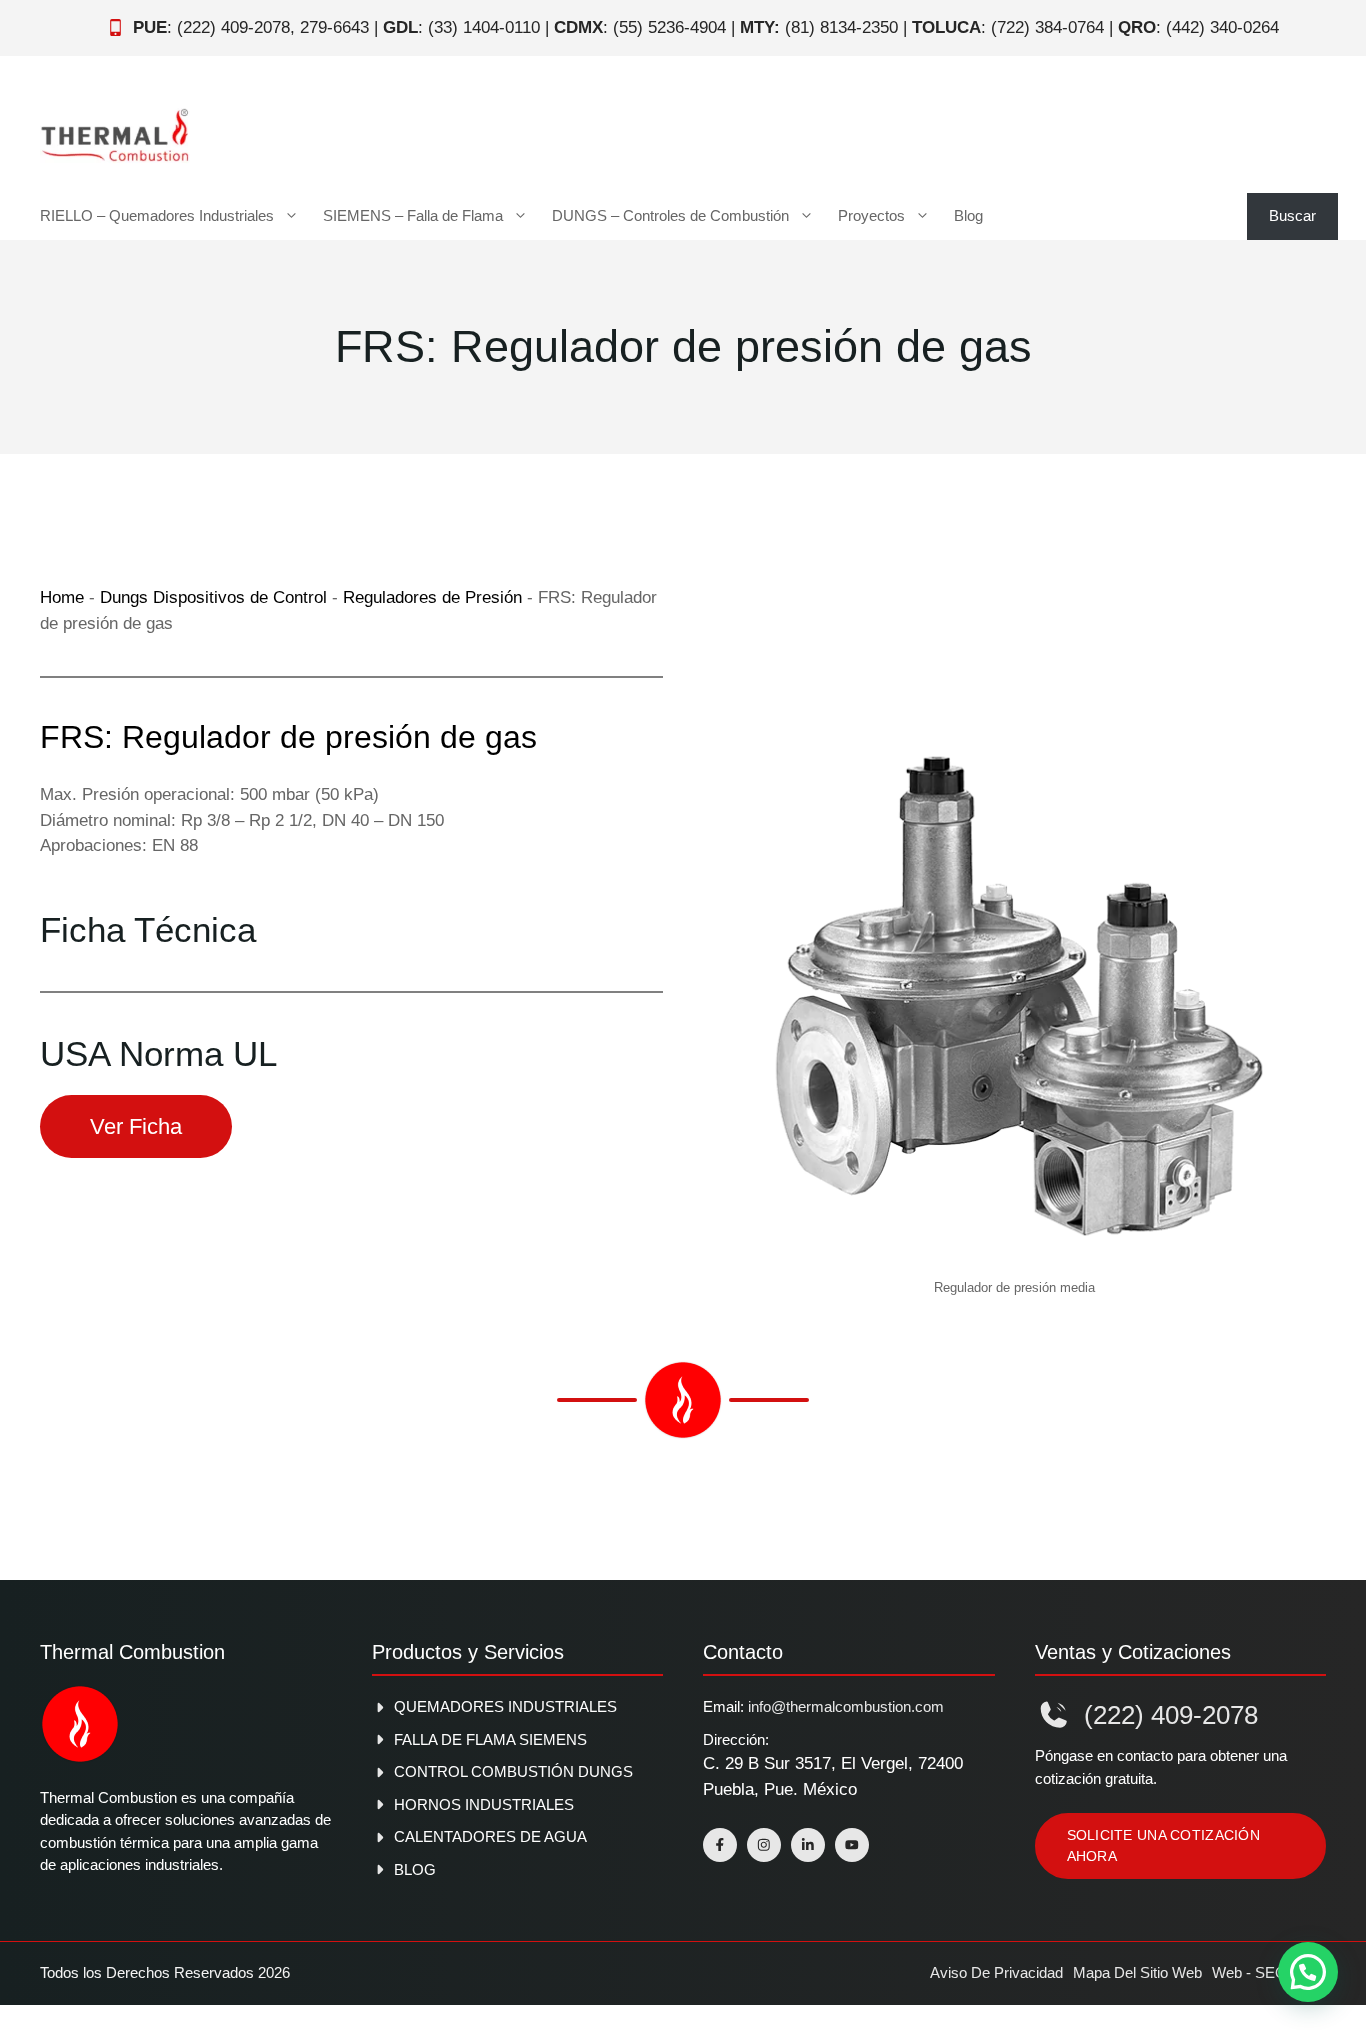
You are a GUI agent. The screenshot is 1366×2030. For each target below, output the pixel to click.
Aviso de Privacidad (996, 1972)
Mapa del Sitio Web (1137, 1972)
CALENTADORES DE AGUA (490, 1836)
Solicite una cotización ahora (1163, 1845)
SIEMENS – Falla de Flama (413, 215)
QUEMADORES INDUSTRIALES (505, 1706)
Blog (968, 215)
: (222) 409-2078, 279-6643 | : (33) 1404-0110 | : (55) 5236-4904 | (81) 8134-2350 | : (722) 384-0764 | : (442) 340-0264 (706, 27)
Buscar (1292, 215)
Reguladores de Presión (432, 597)
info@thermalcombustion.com (846, 1706)
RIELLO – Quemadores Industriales (157, 215)
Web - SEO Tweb (1269, 1972)
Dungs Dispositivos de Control (213, 597)
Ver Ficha (136, 1126)
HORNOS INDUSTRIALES (484, 1804)
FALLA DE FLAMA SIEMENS (490, 1739)
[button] (1308, 1972)
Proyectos (871, 215)
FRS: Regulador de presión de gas (288, 737)
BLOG (415, 1869)
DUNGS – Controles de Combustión (670, 215)
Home (62, 597)
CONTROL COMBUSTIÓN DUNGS (513, 1771)
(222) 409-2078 (1171, 1715)
